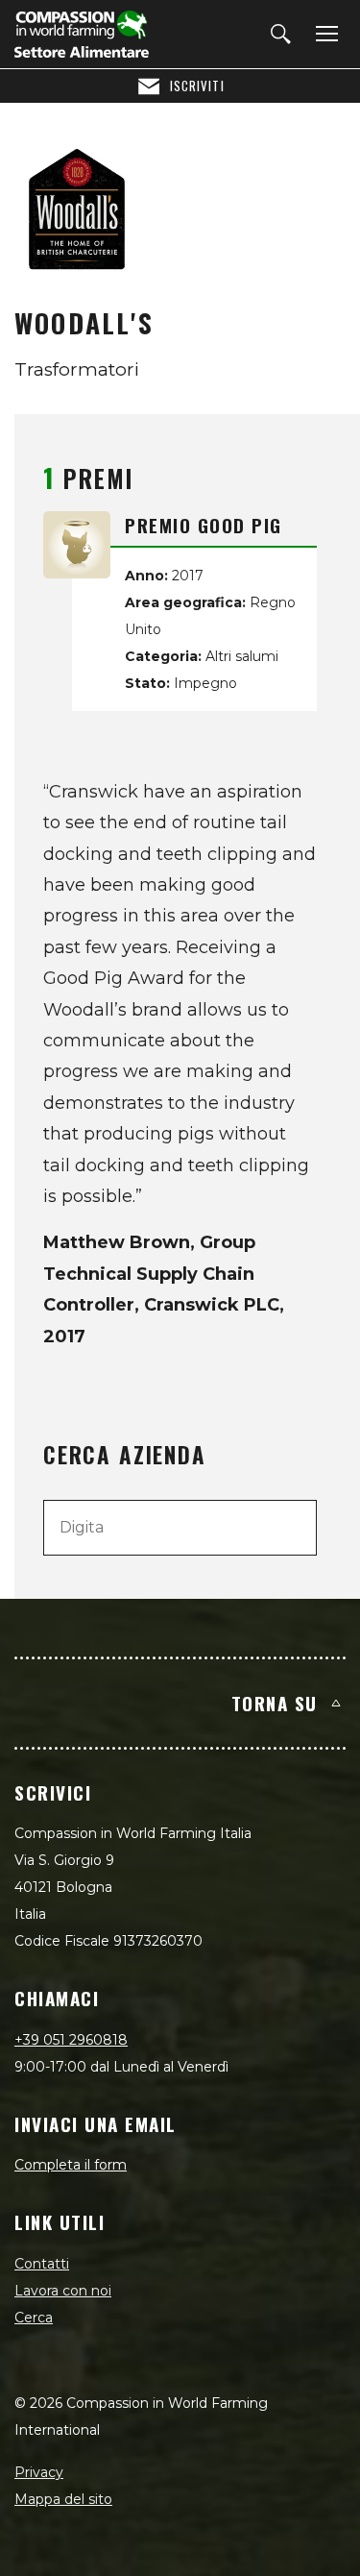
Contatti (42, 2264)
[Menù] (324, 35)
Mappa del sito (63, 2499)
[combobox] (180, 1528)
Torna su (275, 1703)
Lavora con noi (63, 2291)
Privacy (39, 2472)
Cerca (34, 2318)
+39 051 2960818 (71, 2040)
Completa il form (71, 2165)
